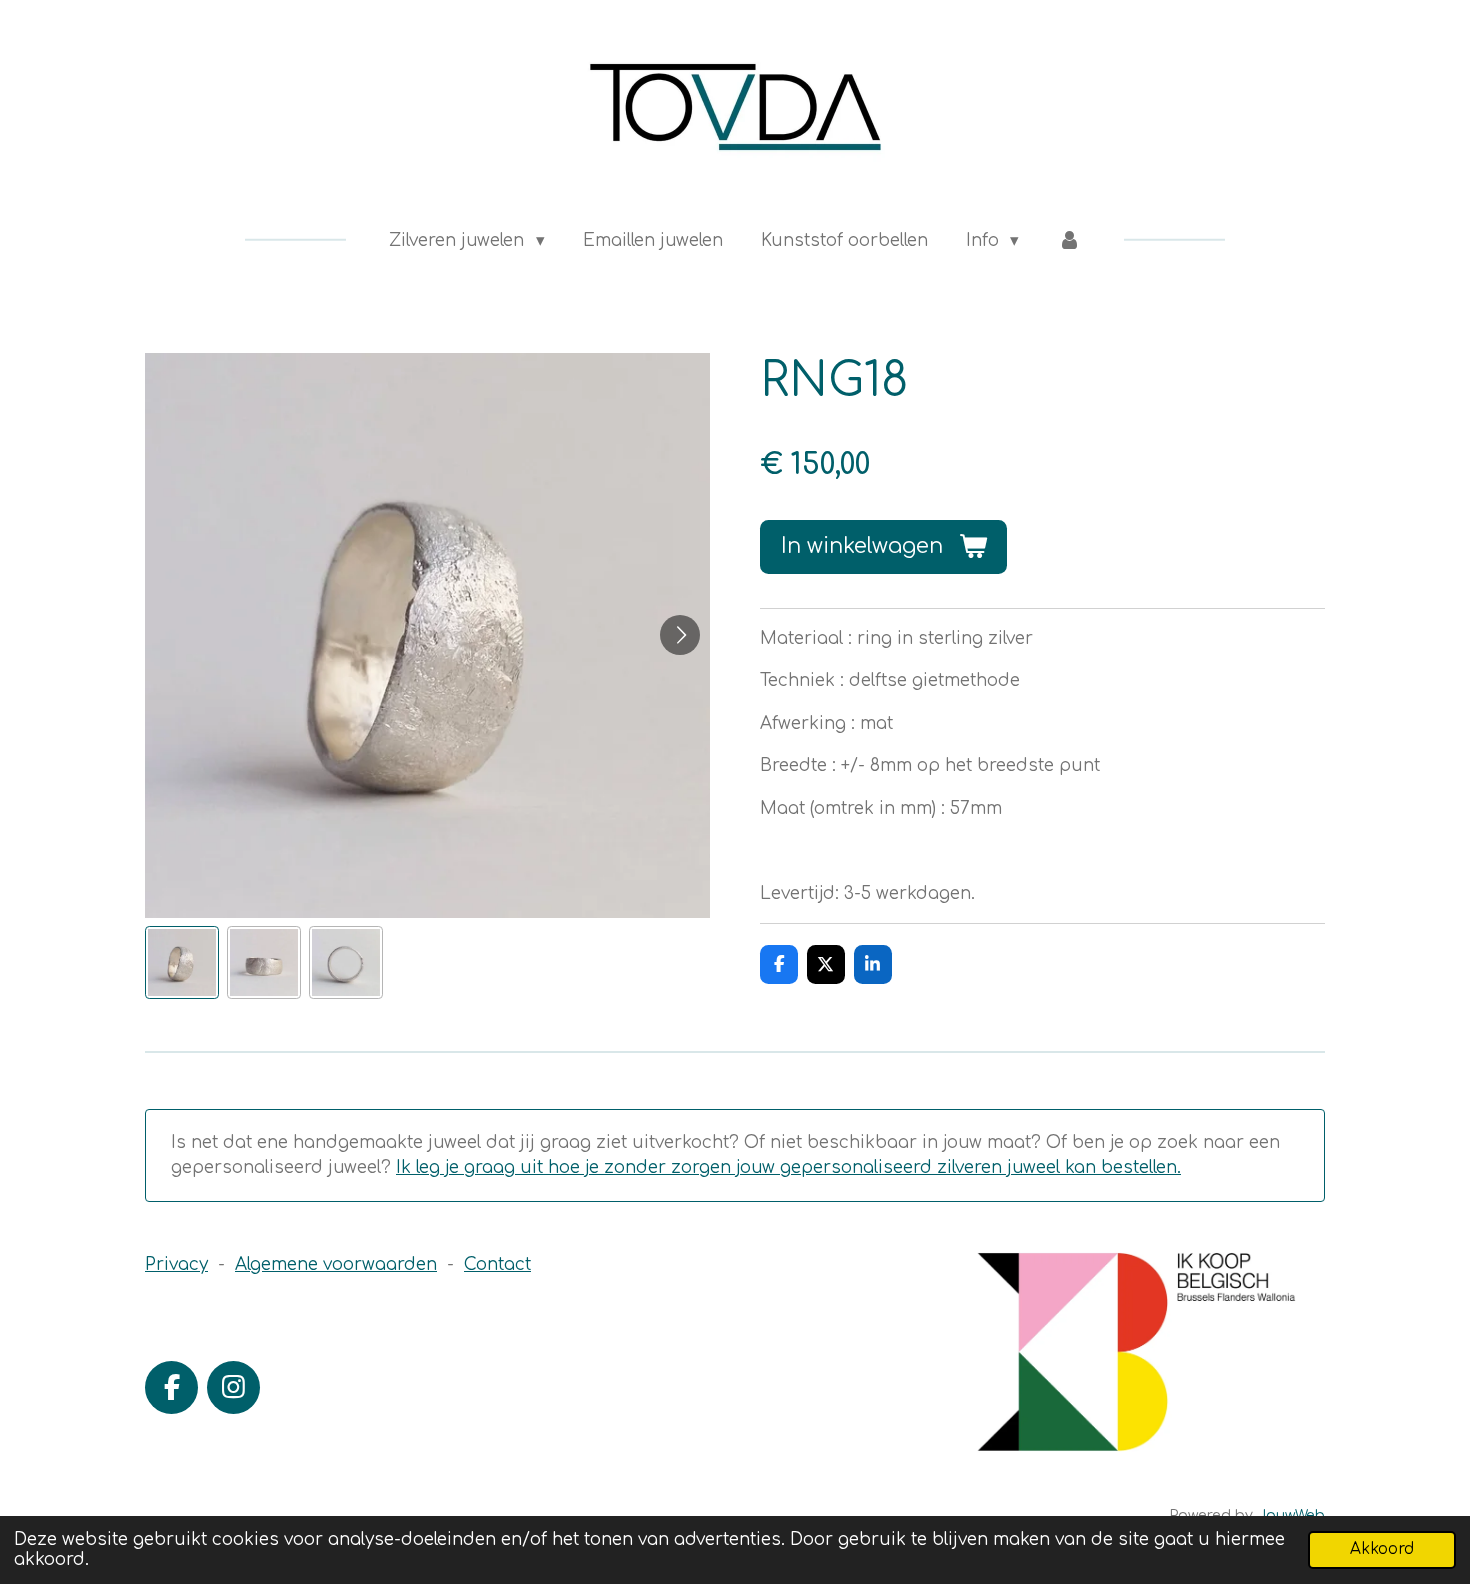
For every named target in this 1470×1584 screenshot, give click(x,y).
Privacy (176, 1264)
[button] (182, 963)
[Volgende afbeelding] (680, 635)
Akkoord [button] (1382, 1549)
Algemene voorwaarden (336, 1264)
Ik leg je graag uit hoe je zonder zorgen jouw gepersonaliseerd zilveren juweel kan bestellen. (788, 1167)
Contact (497, 1264)
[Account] (1069, 241)
